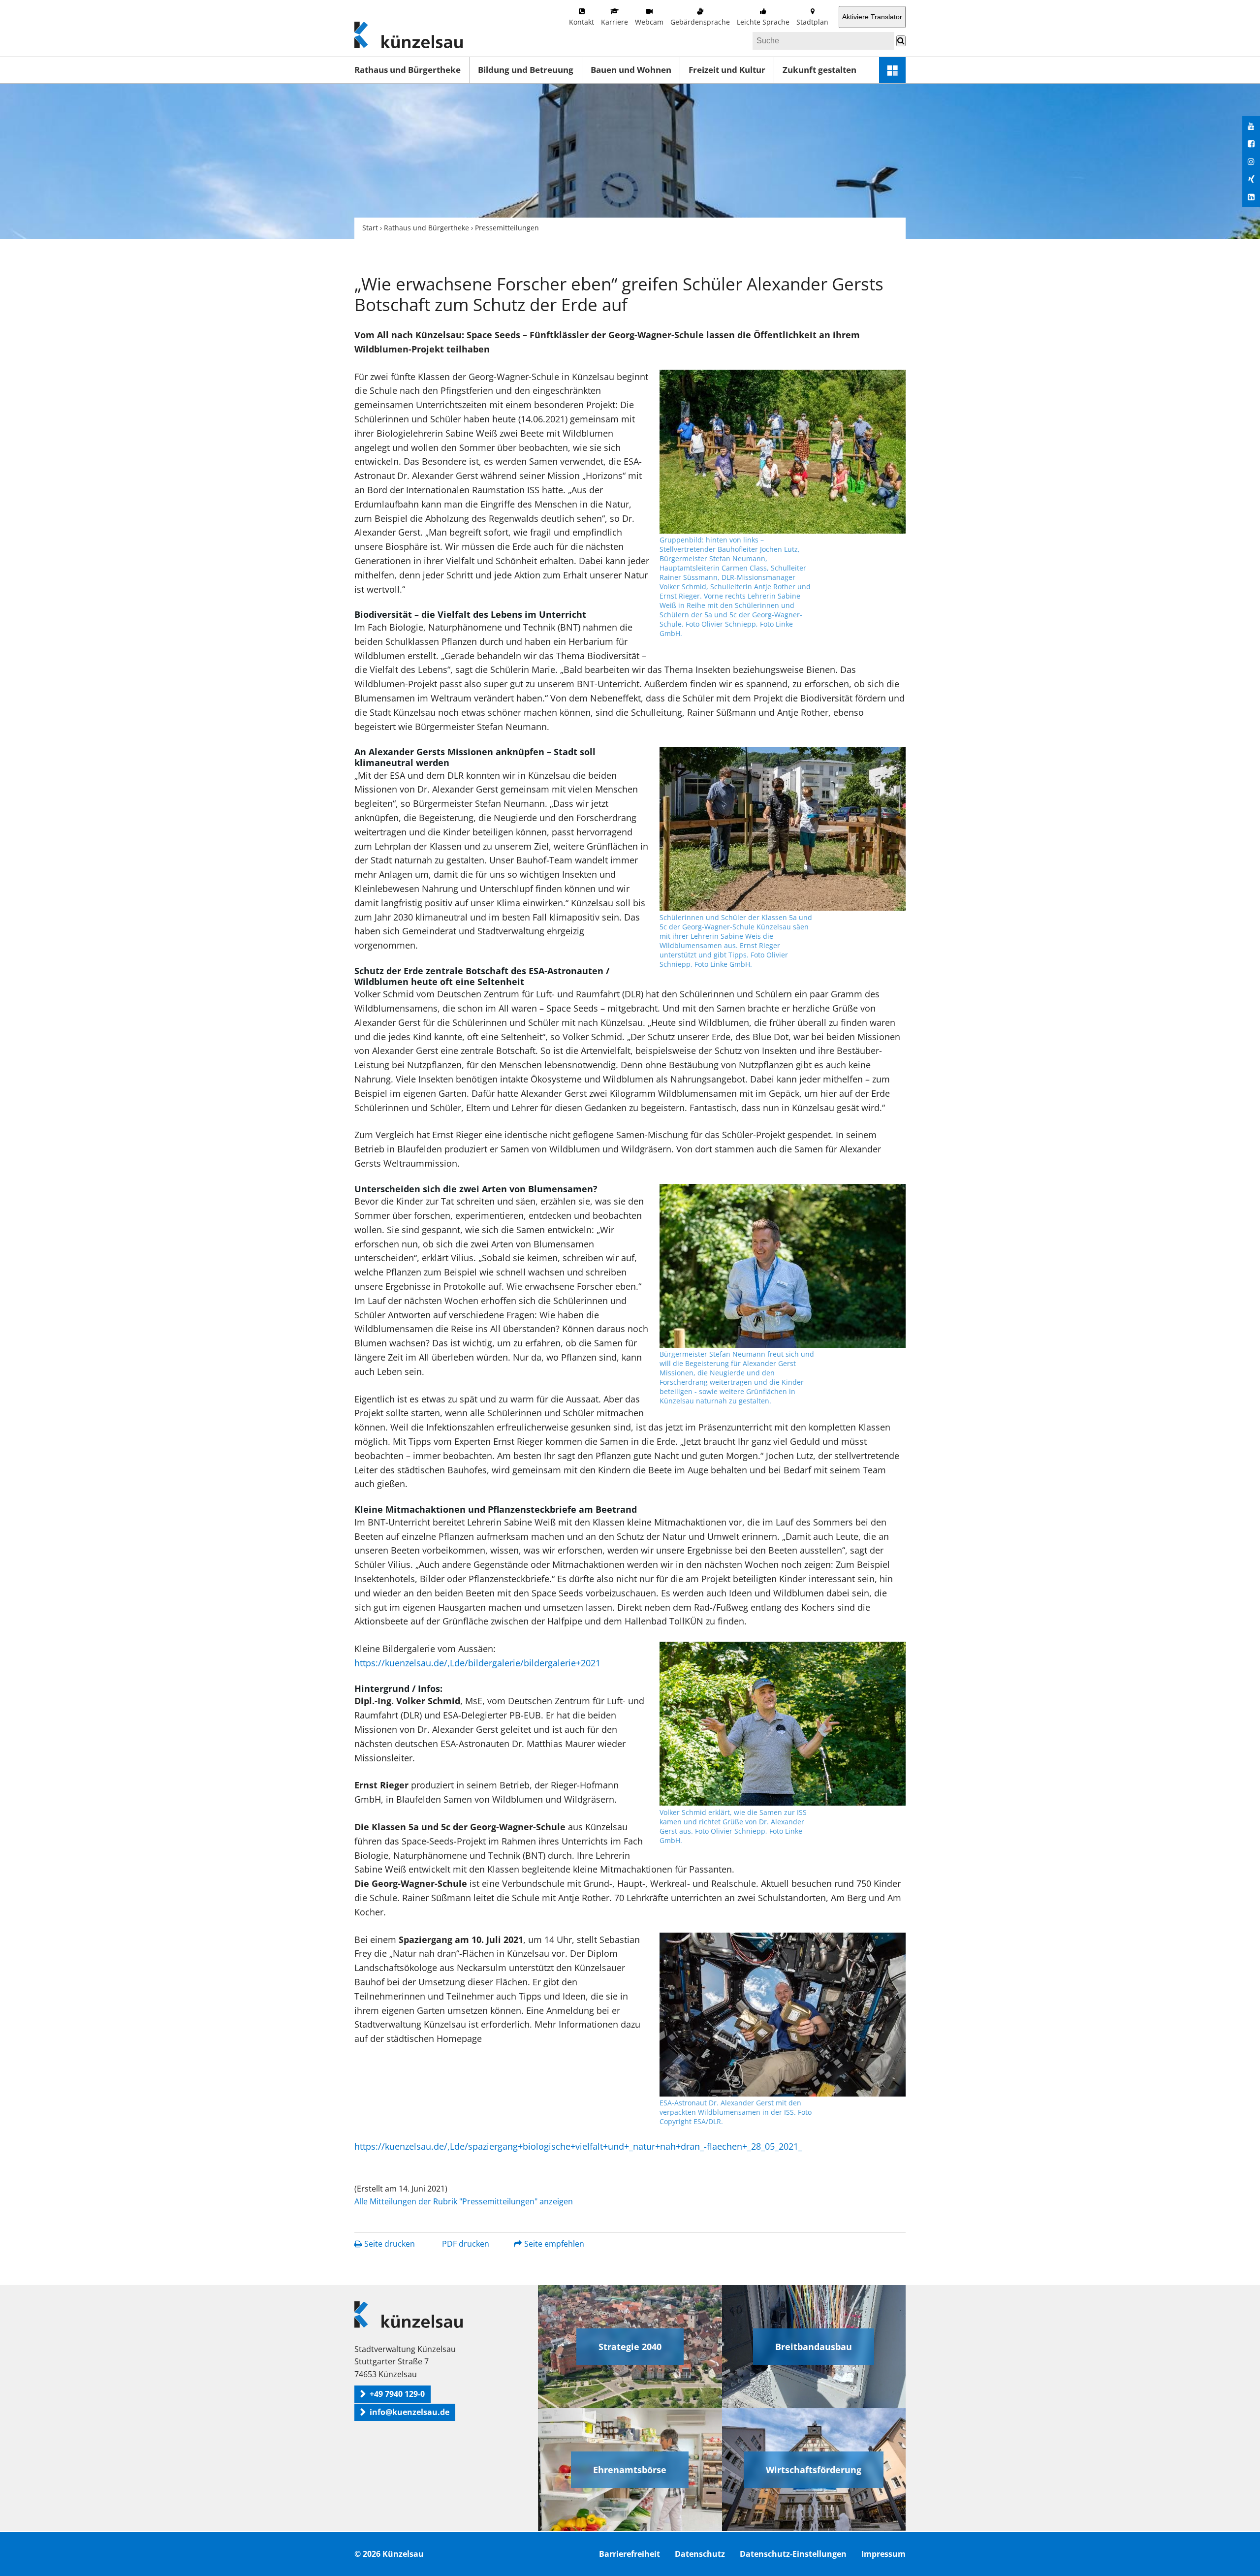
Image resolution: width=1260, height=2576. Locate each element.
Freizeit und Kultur (727, 70)
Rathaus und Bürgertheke (408, 70)
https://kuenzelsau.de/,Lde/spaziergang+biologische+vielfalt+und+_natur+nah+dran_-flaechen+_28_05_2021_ (578, 2146)
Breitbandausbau (814, 2347)
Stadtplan (812, 22)
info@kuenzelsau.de (409, 2412)
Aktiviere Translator (872, 17)
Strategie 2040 (630, 2347)
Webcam (649, 22)
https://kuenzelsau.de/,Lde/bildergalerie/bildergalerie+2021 (477, 1663)
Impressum (883, 2554)
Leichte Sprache (763, 22)
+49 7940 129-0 (397, 2394)
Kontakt (582, 22)
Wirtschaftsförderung (814, 2470)
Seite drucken (390, 2244)
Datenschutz (700, 2554)
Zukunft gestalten (819, 70)
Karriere (614, 22)
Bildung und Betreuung (526, 70)
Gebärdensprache (700, 22)
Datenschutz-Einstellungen (793, 2554)
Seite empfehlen (554, 2244)
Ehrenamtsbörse (630, 2470)
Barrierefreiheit (630, 2554)
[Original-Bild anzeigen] (783, 452)
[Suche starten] (901, 41)
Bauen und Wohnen (631, 70)
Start (370, 228)
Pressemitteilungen (507, 228)
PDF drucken (466, 2244)
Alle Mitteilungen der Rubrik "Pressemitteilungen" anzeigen (464, 2201)
